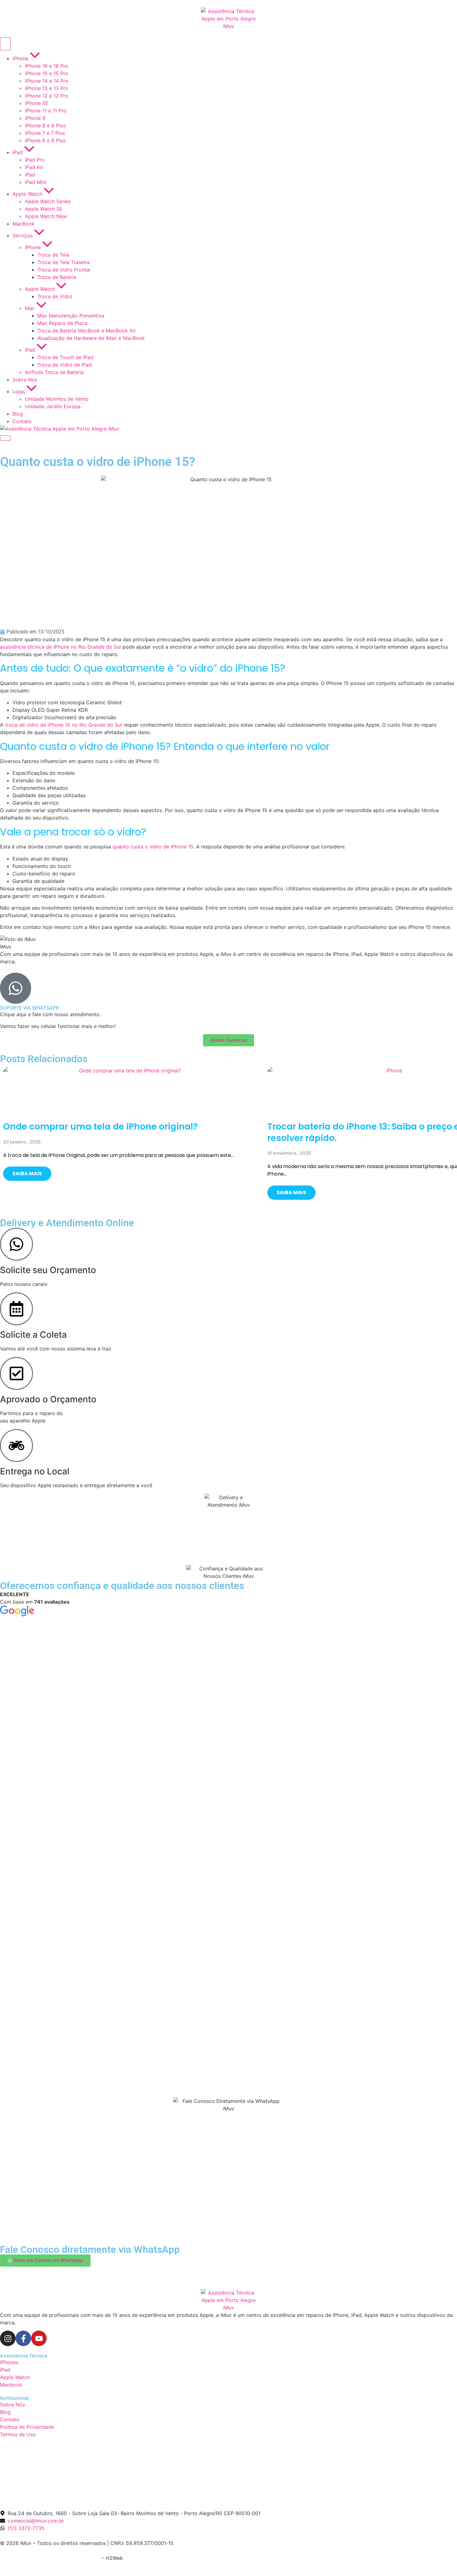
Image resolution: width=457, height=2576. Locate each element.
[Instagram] (8, 2338)
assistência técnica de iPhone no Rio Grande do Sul (60, 647)
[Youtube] (39, 2338)
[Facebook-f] (23, 2338)
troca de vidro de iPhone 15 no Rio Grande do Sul (63, 725)
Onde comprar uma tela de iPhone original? (100, 1127)
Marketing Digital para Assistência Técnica (50, 2558)
